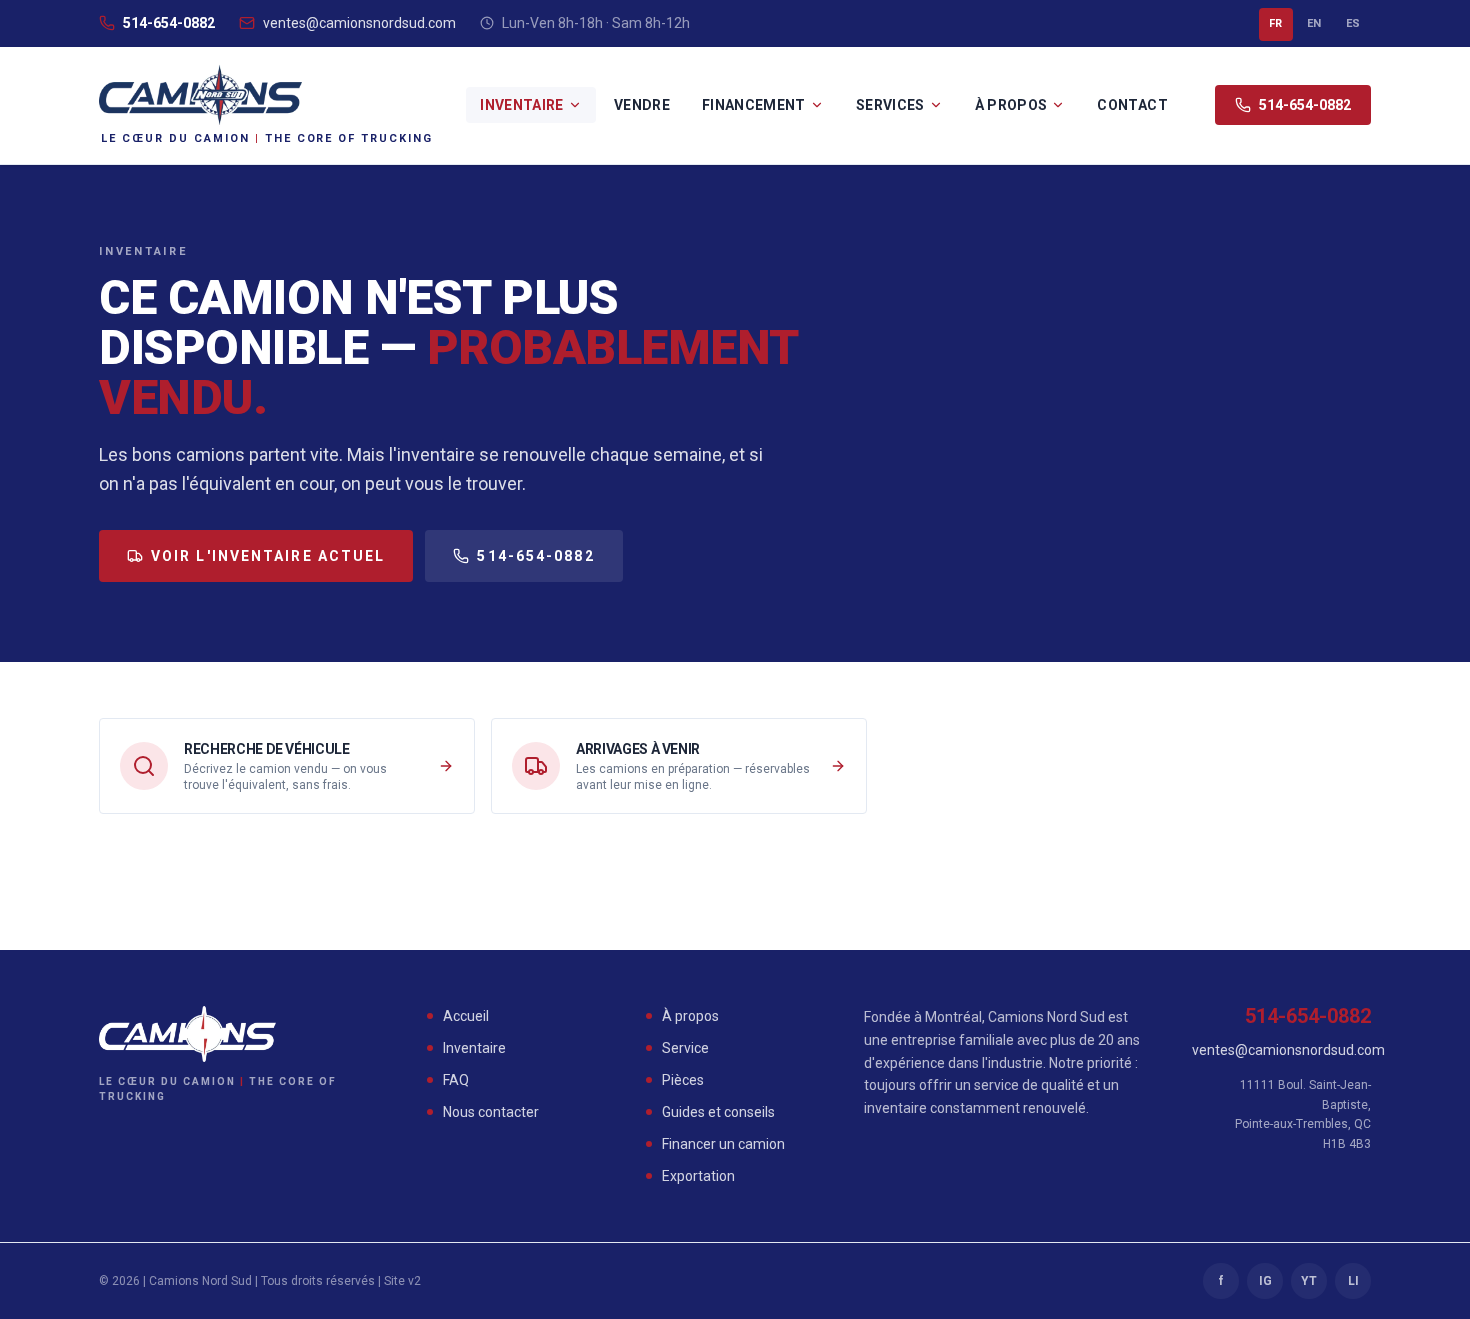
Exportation (698, 1176)
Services (890, 105)
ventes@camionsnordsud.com (359, 23)
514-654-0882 (169, 23)
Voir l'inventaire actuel (268, 556)
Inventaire (522, 105)
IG (1265, 1281)
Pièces (683, 1080)
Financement (754, 105)
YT (1309, 1281)
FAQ (456, 1080)
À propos (1011, 105)
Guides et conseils (718, 1112)
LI (1353, 1281)
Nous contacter (491, 1112)
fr (1276, 23)
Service (685, 1048)
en (1314, 23)
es (1353, 23)
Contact (1132, 105)
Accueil (466, 1016)
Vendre (642, 105)
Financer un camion (723, 1144)
